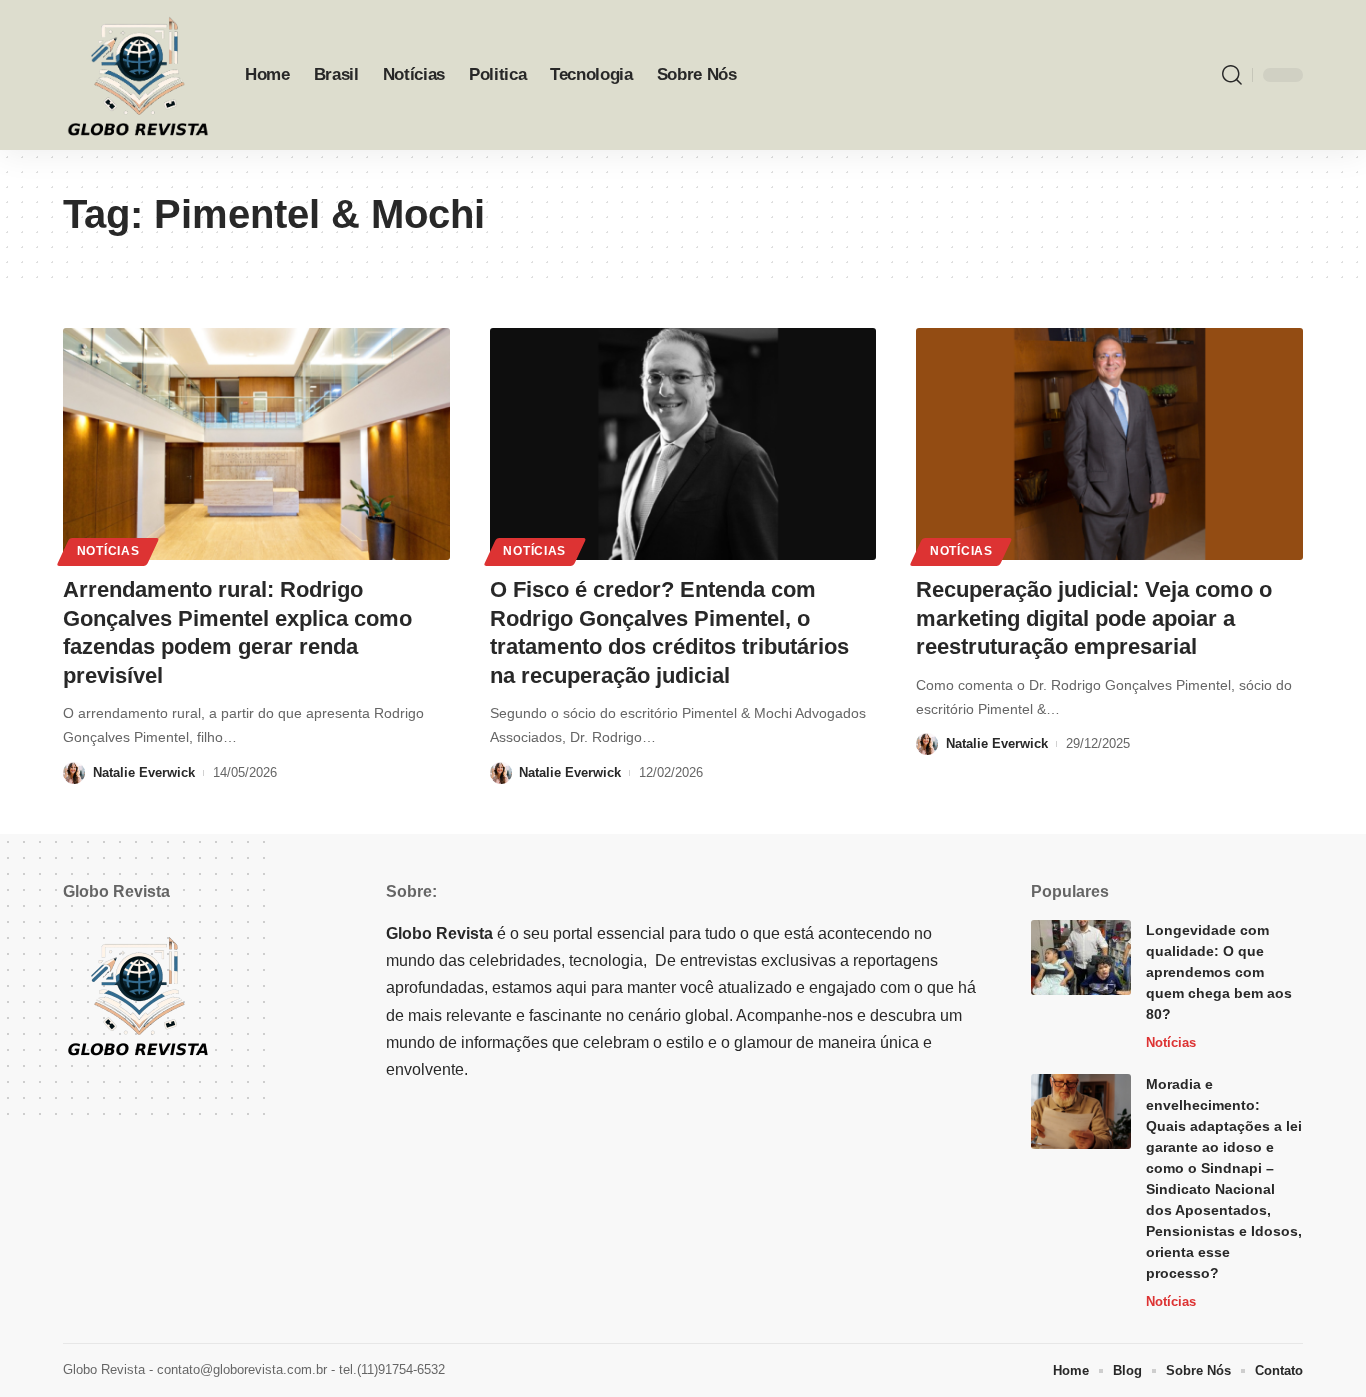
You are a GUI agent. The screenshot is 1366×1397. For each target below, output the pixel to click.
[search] (1232, 75)
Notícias (108, 551)
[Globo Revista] (138, 75)
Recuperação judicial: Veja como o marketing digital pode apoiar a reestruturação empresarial (1094, 618)
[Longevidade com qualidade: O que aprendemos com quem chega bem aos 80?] (1081, 957)
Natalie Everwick (144, 772)
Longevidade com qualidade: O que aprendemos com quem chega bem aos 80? (1219, 972)
